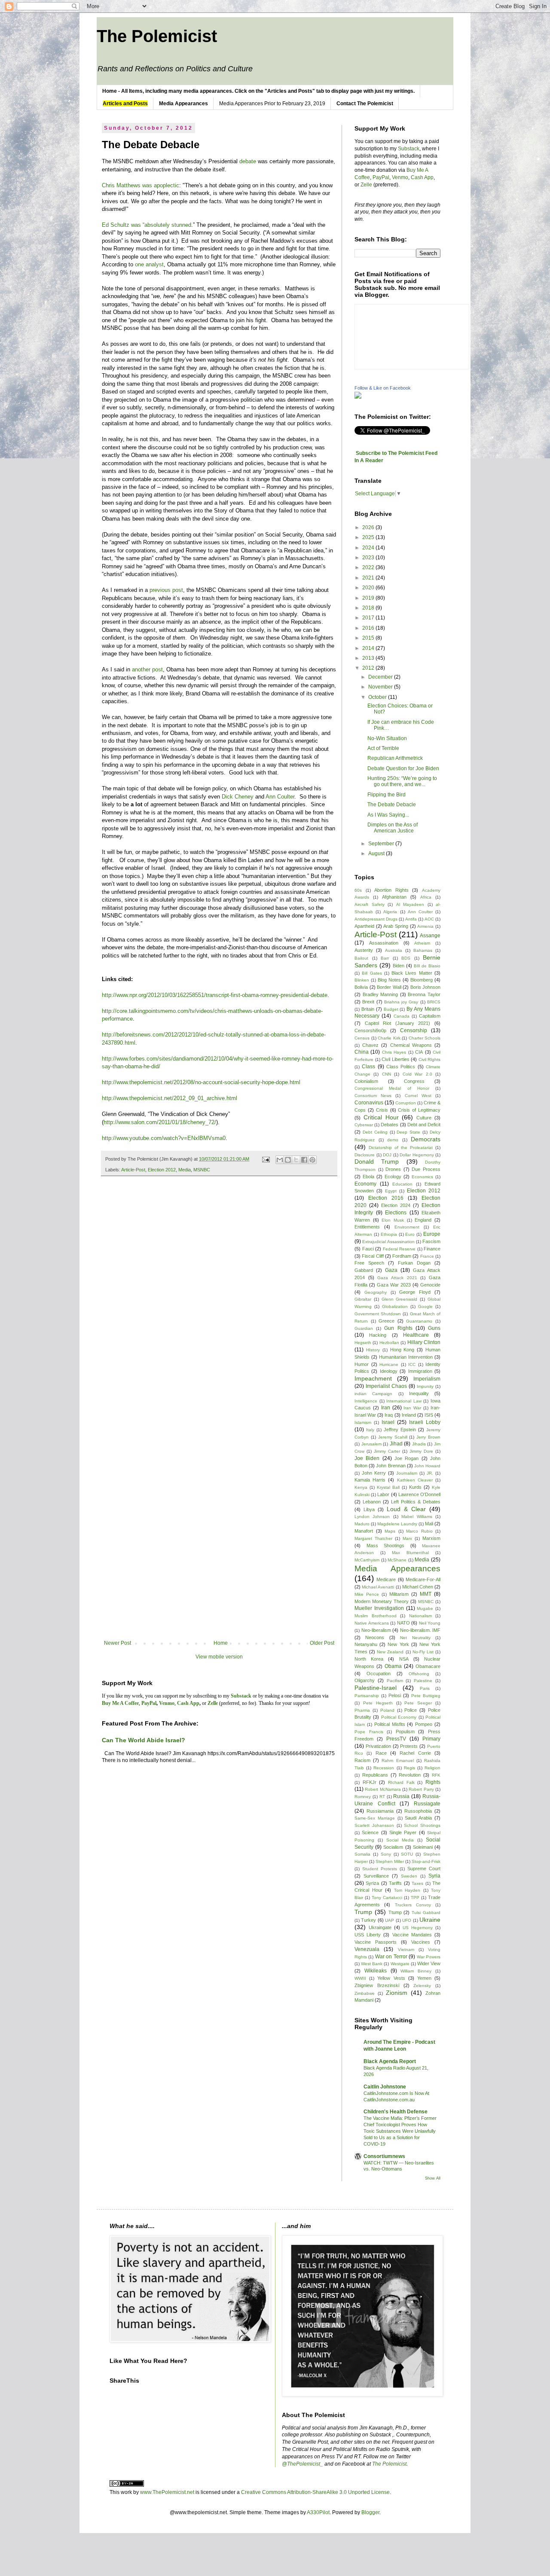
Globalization (395, 1306)
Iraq (389, 1415)
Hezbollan (389, 1343)
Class (368, 1067)
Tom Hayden (407, 1890)
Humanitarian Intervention (406, 1357)
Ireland (409, 1415)
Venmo (400, 177)
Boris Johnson (426, 987)
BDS (406, 958)
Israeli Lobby (425, 1422)
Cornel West (418, 1096)
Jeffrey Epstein (400, 1430)
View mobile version (219, 1657)
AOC (429, 919)
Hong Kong (402, 1350)
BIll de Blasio (427, 966)
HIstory (373, 1350)
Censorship (414, 1030)
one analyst (149, 264)
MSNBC (202, 1170)
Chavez (370, 1045)
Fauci (368, 1249)
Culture (424, 1118)
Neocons (375, 1637)
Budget (391, 1009)
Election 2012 (162, 1170)
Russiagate (427, 1804)
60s (358, 890)
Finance (432, 1249)
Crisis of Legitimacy (419, 1110)
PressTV (396, 1739)
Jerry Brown (428, 1437)
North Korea (369, 1659)
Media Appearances (397, 1568)
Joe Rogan (406, 1458)
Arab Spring (396, 926)
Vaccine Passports (376, 1942)
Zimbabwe (365, 1993)
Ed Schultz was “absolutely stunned (147, 225)
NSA (404, 1659)
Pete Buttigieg (426, 1696)
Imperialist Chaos (386, 1386)
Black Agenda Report (390, 2061)
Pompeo (424, 1724)
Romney (363, 1797)
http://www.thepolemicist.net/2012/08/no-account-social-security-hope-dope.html (201, 1082)
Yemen (424, 1978)
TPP (415, 1898)
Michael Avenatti (378, 1587)
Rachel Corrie (415, 1753)
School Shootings (422, 1825)
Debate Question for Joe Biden (403, 768)
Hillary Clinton (424, 1342)
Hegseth (363, 1343)
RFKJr (370, 1782)
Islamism (363, 1422)
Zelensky (422, 1986)
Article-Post (133, 1170)
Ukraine (430, 1920)
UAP (390, 1920)
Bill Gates (372, 973)
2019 (369, 598)
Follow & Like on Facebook (383, 388)
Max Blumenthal (410, 1553)
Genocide (430, 1285)
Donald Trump (377, 1161)
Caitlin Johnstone (385, 2087)
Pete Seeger (418, 1703)
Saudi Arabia (418, 1818)
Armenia (425, 926)
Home (221, 1643)
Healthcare (416, 1335)
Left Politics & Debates (416, 1502)
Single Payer (403, 1832)
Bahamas (423, 950)
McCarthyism (367, 1560)
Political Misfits (390, 1724)
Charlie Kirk (389, 1038)
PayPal (381, 177)
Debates (390, 1125)
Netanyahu (366, 1644)
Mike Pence (367, 1594)
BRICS (434, 1002)
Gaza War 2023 (394, 1285)
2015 (369, 638)
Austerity (364, 950)
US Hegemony (418, 1928)
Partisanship (367, 1696)
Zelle (366, 185)
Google (425, 1306)
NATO (403, 1623)
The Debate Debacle (392, 805)
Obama (393, 1666)
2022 (369, 567)
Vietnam (406, 1950)
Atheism (422, 943)
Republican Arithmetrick (395, 758)
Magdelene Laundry (397, 1524)
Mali (429, 1524)
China (362, 1052)
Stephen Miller (390, 1861)
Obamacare (428, 1666)
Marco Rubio (419, 1531)
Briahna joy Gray (401, 1002)
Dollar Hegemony (417, 1155)
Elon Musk (393, 1220)
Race (381, 1753)
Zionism (397, 1993)
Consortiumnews (384, 2156)
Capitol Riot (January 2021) (398, 1023)
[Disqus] (219, 1303)
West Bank (372, 1964)
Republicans (375, 1775)
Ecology (393, 1177)
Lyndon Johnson (372, 1517)
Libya (369, 1509)
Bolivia (361, 987)
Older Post (322, 1643)
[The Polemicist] (358, 397)
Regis (409, 1768)
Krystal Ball (388, 1487)
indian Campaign (373, 1394)
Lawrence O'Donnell (419, 1494)
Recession (384, 1768)
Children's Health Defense (396, 2112)
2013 (369, 658)
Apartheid (364, 926)
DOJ (387, 1155)
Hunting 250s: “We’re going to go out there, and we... (402, 781)
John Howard (427, 1466)
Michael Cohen (418, 1587)
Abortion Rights (391, 890)
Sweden (409, 1876)
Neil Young (430, 1623)
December (381, 677)
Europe (432, 1234)
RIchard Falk (401, 1782)
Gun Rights (398, 1328)
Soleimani (423, 1847)
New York (398, 1644)
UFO (407, 1920)
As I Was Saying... (388, 815)
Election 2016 (386, 1198)
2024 (369, 548)
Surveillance (376, 1876)
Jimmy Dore (421, 1451)
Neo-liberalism (376, 1630)
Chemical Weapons (411, 1045)
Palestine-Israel (376, 1688)
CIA (419, 1052)
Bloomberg (422, 980)
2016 (369, 628)
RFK (436, 1775)
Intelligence (366, 1401)
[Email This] (280, 1160)
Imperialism (427, 1379)
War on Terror (391, 1957)
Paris (425, 1688)
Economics (422, 1177)
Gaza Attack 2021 (397, 1278)
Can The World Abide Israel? (144, 1740)
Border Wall (389, 987)
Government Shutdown (378, 1314)
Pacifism (395, 1681)
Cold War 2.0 (417, 1074)
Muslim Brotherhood (376, 1616)
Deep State (408, 1132)
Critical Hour (381, 1117)
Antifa (411, 919)
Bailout (361, 958)
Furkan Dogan (414, 1263)
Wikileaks (376, 1971)
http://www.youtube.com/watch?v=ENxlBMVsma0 (164, 1138)
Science (370, 1832)
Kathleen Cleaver (415, 1480)
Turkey (368, 1920)
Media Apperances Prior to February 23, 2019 (272, 104)
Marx (407, 1538)
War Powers (429, 1957)
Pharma (362, 1710)
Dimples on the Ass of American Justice (393, 828)
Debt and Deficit (424, 1125)
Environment (407, 1227)
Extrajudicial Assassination (388, 1242)
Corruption (406, 1103)
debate (248, 161)
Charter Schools (425, 1038)
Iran (386, 1408)
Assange (430, 936)
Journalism (407, 1473)
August (377, 854)
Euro (410, 1234)
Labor (383, 1494)
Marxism (431, 1538)
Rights (433, 1782)
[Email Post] (266, 1159)
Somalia (362, 1854)
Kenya (361, 1487)
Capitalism (430, 1016)
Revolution (410, 1775)
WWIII (360, 1978)
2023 (369, 558)
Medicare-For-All (423, 1579)
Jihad (396, 1444)
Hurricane (389, 1364)
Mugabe (425, 1608)
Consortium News (373, 1096)
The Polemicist (389, 2464)
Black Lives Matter (412, 973)
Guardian (364, 1328)
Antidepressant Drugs (376, 919)
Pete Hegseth (378, 1703)
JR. (430, 1473)
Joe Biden (367, 1458)
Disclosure (365, 1155)
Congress (414, 1081)
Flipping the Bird (387, 795)
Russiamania (380, 1811)
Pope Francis (369, 1732)
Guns (434, 1328)
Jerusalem (371, 1444)
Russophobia (418, 1811)
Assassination (384, 943)
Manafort (364, 1531)
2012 (369, 668)
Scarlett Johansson (374, 1825)
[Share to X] (296, 1160)
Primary (431, 1739)
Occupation (379, 1674)
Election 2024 (396, 1205)
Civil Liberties (396, 1059)
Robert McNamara (383, 1789)
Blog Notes (389, 980)
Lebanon (372, 1502)
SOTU (407, 1854)
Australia (394, 950)
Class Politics (401, 1067)
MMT (426, 1594)
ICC (412, 1364)
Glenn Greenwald (400, 1299)
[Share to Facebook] (304, 1160)
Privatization (378, 1746)
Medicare (386, 1579)
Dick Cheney (238, 797)
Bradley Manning (380, 994)
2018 (369, 608)
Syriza (372, 1883)
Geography (376, 1292)
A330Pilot (318, 2512)
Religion (432, 1768)
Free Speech (369, 1263)
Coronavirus (369, 1103)
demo (393, 1140)
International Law (404, 1401)
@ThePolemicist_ (302, 2464)
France (427, 1256)
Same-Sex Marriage (375, 1818)
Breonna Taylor (424, 994)
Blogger (370, 2512)
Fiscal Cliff (373, 1256)
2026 (369, 527)
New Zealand (390, 1652)
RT (382, 1797)
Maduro (362, 1524)
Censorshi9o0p (370, 1030)
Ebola (368, 1177)
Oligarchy (365, 1680)
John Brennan (391, 1466)
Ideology (389, 1371)
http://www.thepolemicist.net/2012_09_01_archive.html (170, 1098)
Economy (365, 1184)
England (423, 1220)
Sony (386, 1854)
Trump (363, 1912)
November (381, 687)
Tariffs (395, 1883)
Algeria (390, 912)
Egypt (391, 1191)
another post (147, 669)
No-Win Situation (387, 738)
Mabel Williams (417, 1517)
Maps (390, 1531)
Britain (368, 1009)
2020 (369, 588)
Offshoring (419, 1674)
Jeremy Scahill (393, 1437)
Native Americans (372, 1623)
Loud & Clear (406, 1509)
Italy (370, 1430)
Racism (362, 1760)
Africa (426, 897)
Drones (393, 1169)
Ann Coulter (280, 797)
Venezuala (367, 1949)
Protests (409, 1746)
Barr (385, 958)
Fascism (431, 1241)
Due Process (426, 1169)
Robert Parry (421, 1789)
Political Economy (399, 1717)
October (378, 697)
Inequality (419, 1393)
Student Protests (380, 1869)
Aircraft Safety (370, 904)
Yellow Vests (391, 1978)
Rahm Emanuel (397, 1761)
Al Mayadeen (410, 904)
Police (411, 1710)
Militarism (399, 1594)
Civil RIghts (430, 1059)
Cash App (422, 177)
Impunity (425, 1386)
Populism (405, 1732)
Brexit (368, 1002)
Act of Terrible (383, 748)
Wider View (429, 1963)
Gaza (391, 1270)
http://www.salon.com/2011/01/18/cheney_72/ (160, 1122)
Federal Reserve (399, 1249)
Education (402, 1184)
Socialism (393, 1847)
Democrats (426, 1139)
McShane (397, 1560)
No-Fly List (423, 1652)
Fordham (402, 1256)
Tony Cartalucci (387, 1898)
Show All (433, 2178)
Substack (409, 149)
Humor (362, 1364)
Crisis (382, 1110)
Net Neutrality (415, 1638)
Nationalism (420, 1616)
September (382, 844)
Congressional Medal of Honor (392, 1088)
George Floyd (415, 1292)
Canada (402, 1016)
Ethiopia (389, 1234)
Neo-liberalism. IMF (420, 1630)
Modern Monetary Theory (382, 1601)
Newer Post (118, 1643)
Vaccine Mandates (412, 1935)
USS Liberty (368, 1935)
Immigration (420, 1371)
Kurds (415, 1487)
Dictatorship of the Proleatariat (401, 1148)
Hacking (378, 1335)
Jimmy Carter (387, 1451)
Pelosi (395, 1695)
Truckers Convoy (413, 1905)
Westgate (400, 1964)
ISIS (429, 1415)
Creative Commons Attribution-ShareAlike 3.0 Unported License (315, 2492)
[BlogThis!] (288, 1160)
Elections (396, 1213)
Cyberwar (364, 1125)
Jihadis (419, 1444)
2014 (369, 648)
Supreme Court (424, 1869)
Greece (387, 1321)
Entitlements (367, 1227)
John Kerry (374, 1473)
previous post (166, 590)
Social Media (400, 1840)
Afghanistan (394, 897)
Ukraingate (380, 1927)
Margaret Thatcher (373, 1538)
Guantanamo (419, 1321)
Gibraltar (363, 1299)
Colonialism (366, 1081)
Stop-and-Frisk (426, 1861)
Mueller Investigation (379, 1608)
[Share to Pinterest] (312, 1160)
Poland (387, 1710)
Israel (388, 1422)
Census (362, 1038)
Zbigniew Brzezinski (377, 1985)
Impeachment (373, 1378)
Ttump (395, 1912)
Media (185, 1170)
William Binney (416, 1971)
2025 (369, 537)
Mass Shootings (386, 1546)
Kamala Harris (370, 1480)
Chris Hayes (394, 1052)
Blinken (362, 980)
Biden (399, 966)
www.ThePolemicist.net (167, 2492)
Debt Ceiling (375, 1132)
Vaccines (421, 1942)
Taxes (417, 1883)
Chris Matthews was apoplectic (141, 185)
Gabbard (364, 1270)
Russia (401, 1796)
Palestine (423, 1681)
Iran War (412, 1408)
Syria (434, 1876)
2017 (369, 618)
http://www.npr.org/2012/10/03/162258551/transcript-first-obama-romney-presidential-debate (215, 995)
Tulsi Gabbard (426, 1913)
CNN (387, 1074)
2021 (369, 578)
